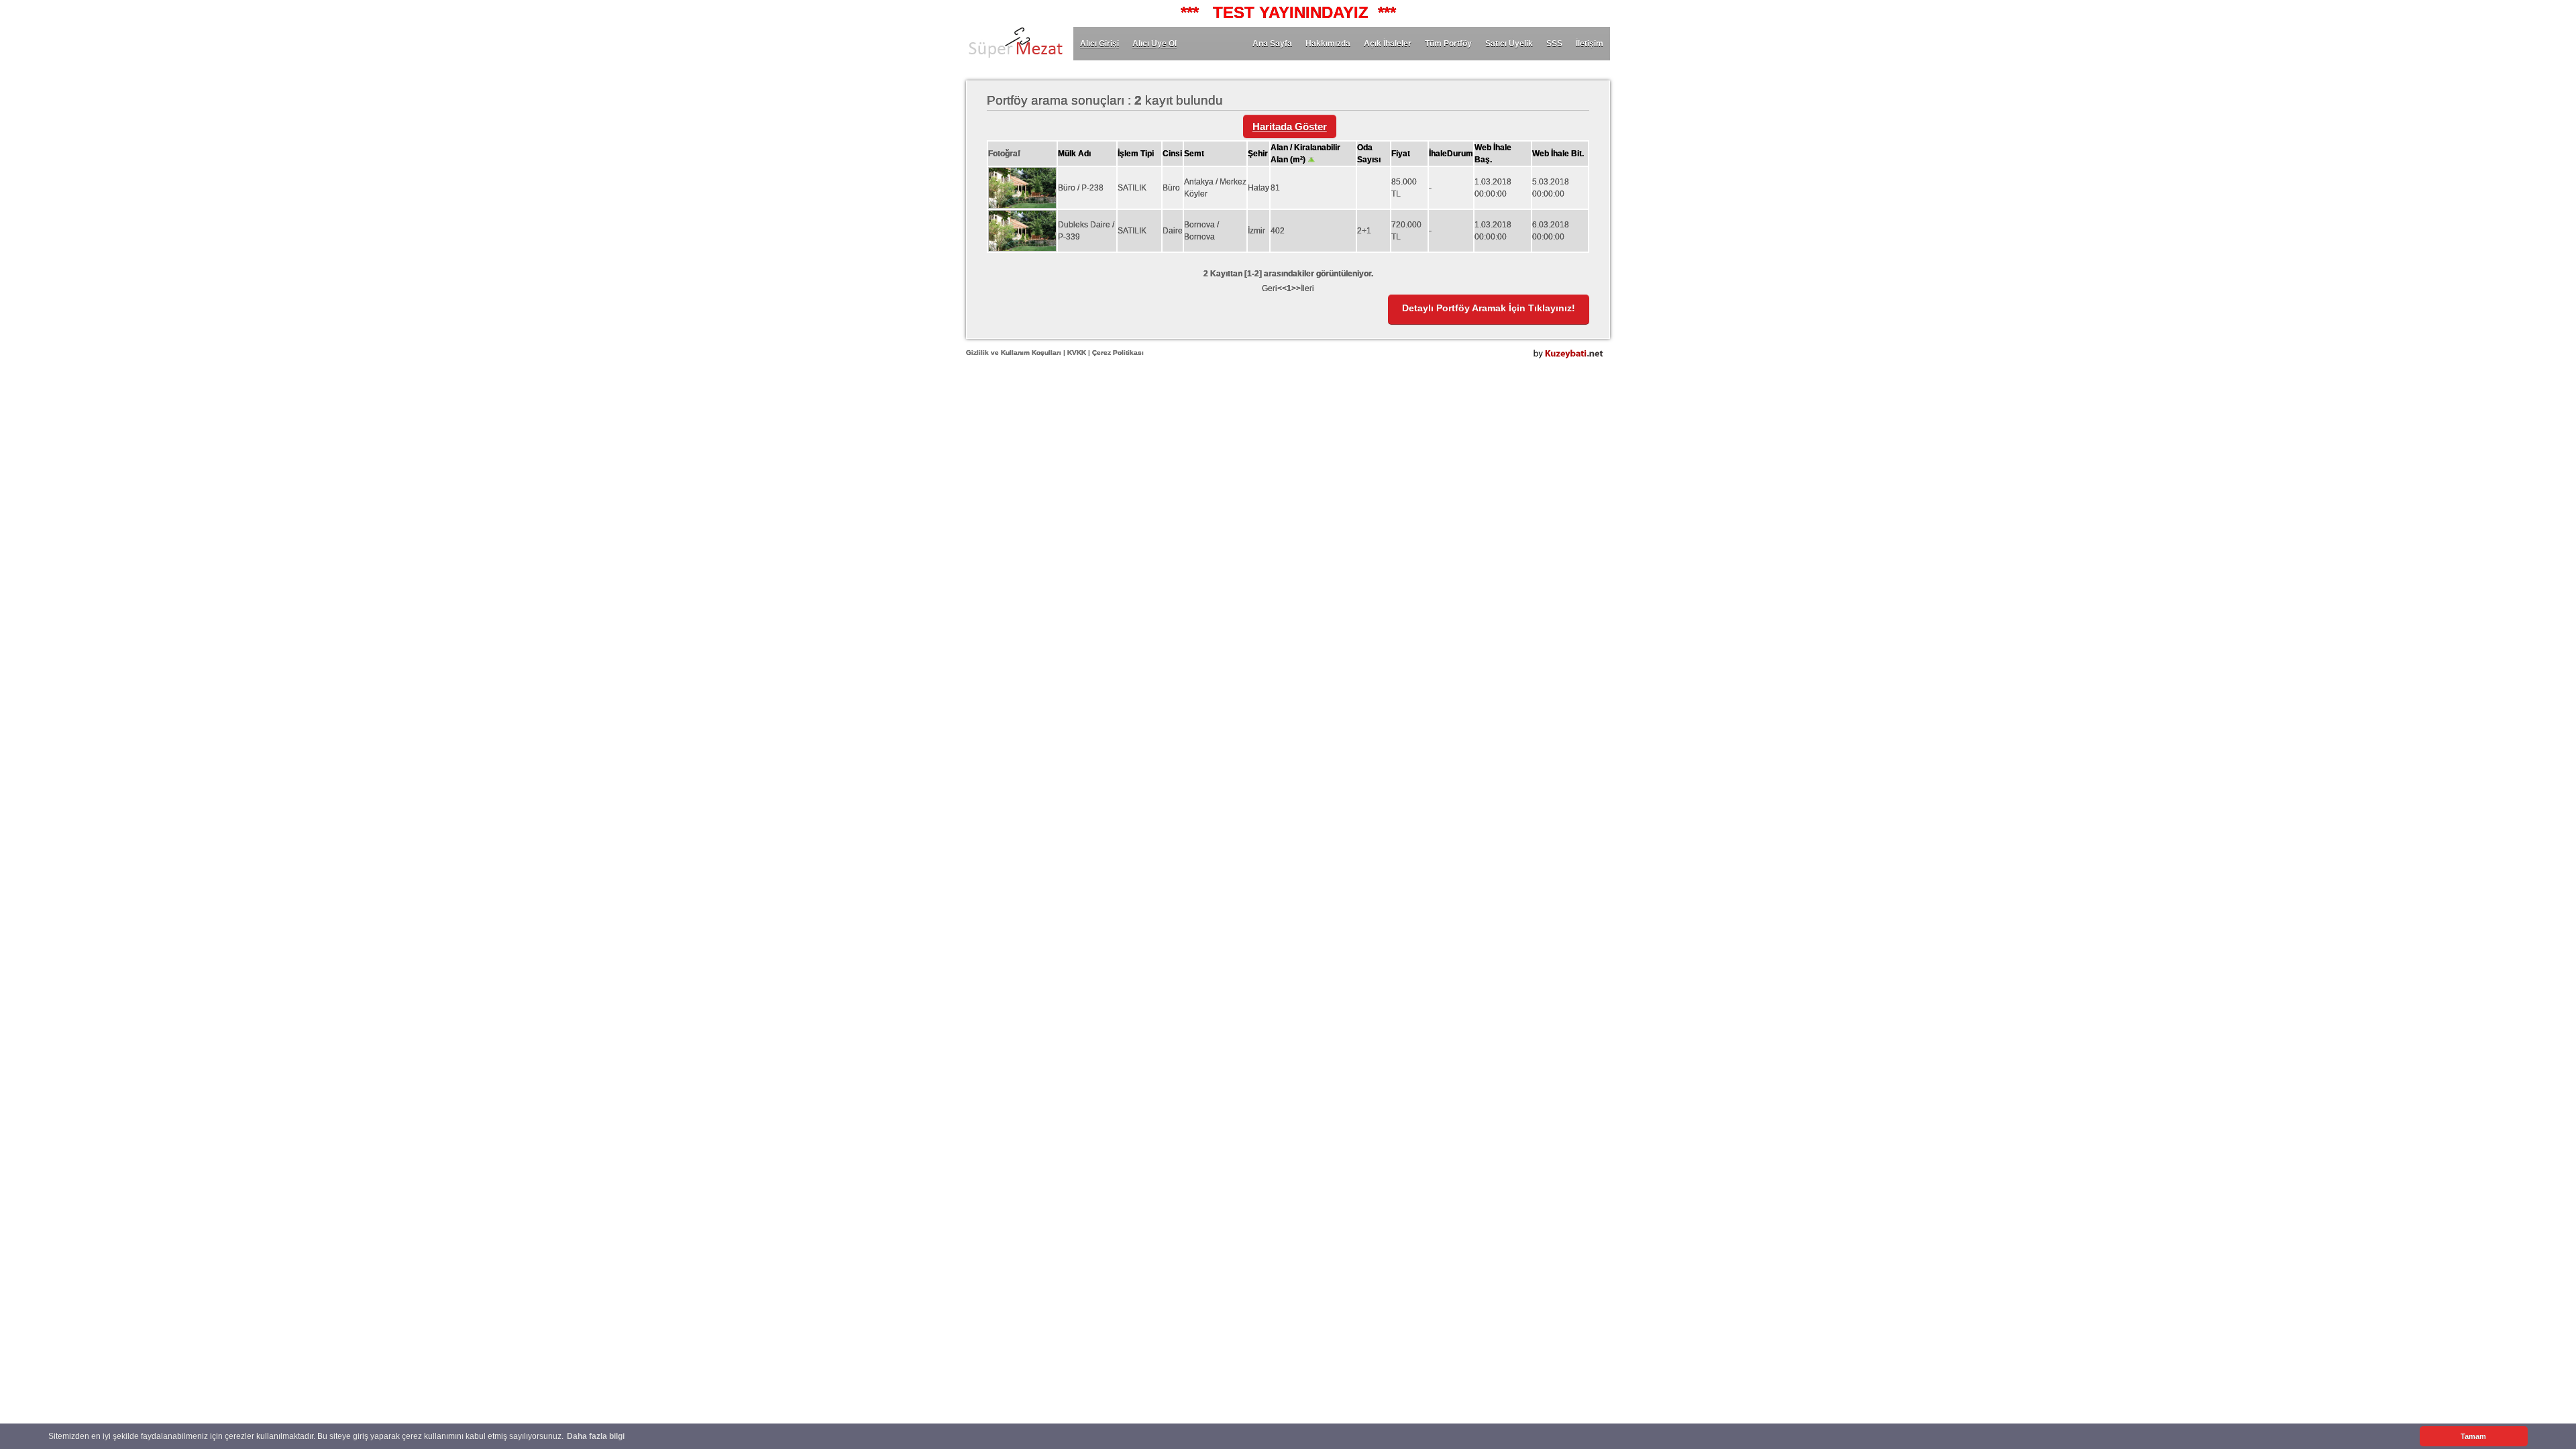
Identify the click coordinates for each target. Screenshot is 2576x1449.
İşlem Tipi (1136, 154)
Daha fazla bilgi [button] (596, 1436)
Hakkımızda (1328, 44)
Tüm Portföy (1448, 44)
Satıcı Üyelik (1509, 44)
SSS (1554, 44)
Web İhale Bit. (1558, 154)
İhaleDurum (1451, 154)
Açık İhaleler (1388, 44)
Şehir (1258, 154)
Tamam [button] (2473, 1436)
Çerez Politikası (1118, 353)
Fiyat (1401, 154)
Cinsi (1172, 154)
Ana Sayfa (1272, 44)
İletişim (1590, 44)
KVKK (1077, 353)
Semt (1194, 154)
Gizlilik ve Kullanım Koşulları (1014, 353)
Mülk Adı (1074, 154)
